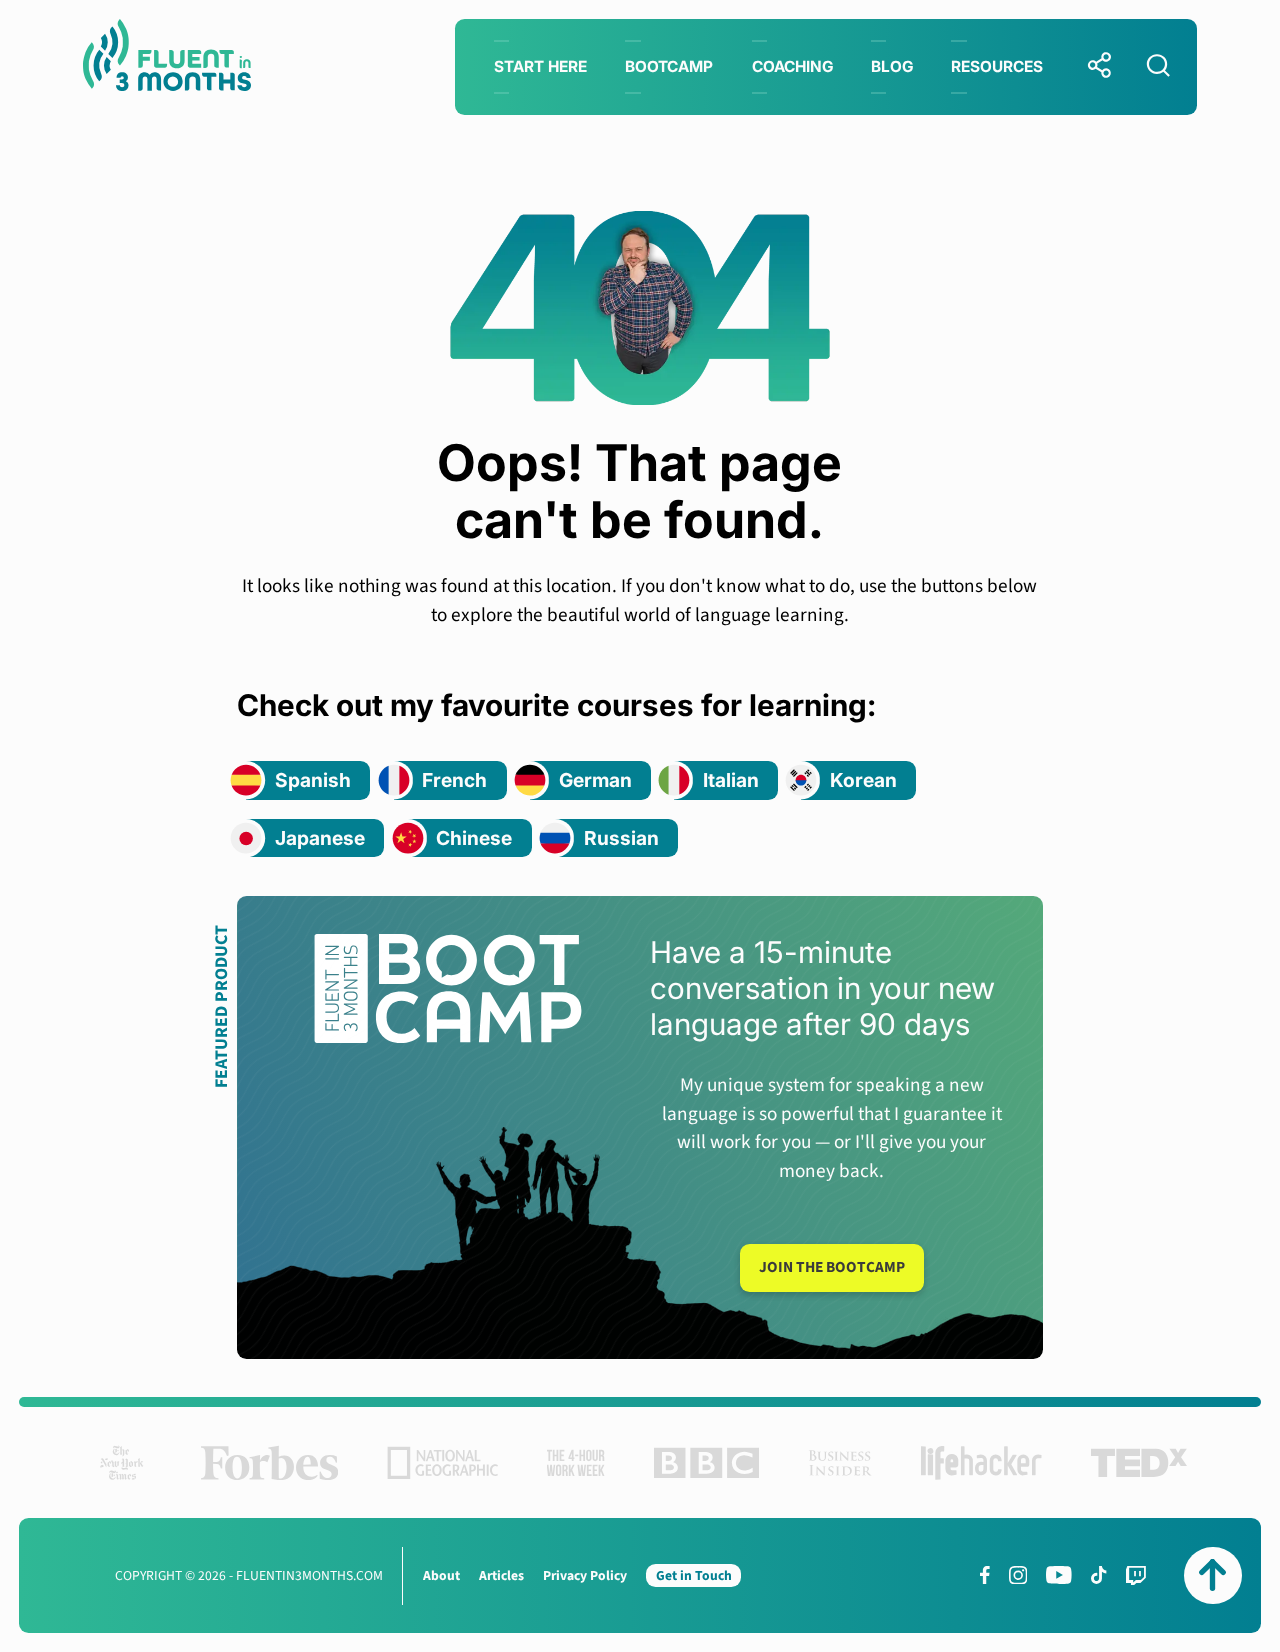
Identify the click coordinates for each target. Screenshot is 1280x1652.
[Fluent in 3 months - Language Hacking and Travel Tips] (167, 59)
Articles (501, 1575)
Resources (997, 66)
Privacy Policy (585, 1575)
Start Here (540, 66)
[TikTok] (1098, 1575)
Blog (892, 66)
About (441, 1575)
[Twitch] (1136, 1575)
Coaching (792, 66)
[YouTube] (1059, 1575)
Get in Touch (694, 1575)
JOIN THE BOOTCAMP (832, 1267)
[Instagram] (1018, 1575)
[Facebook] (985, 1575)
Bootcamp (669, 66)
